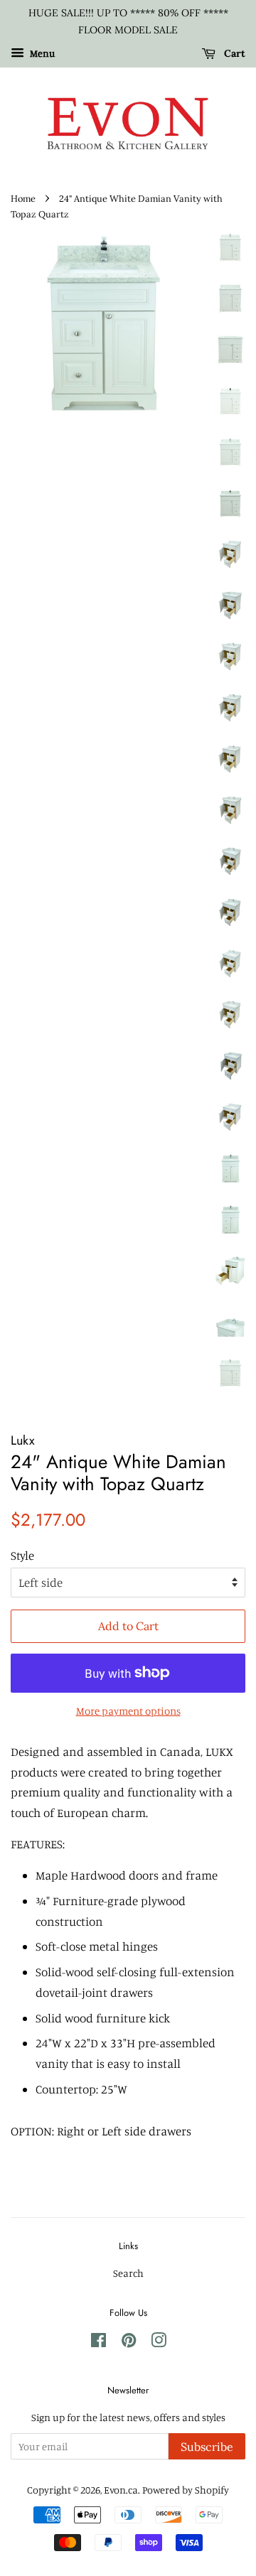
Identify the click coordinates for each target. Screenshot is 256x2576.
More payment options (128, 1711)
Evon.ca (121, 2490)
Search (128, 2273)
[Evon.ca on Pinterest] (129, 2343)
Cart (233, 53)
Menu (41, 53)
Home (23, 198)
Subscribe (207, 2447)
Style (22, 1555)
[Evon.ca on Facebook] (98, 2343)
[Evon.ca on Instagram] (159, 2343)
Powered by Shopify (186, 2490)
